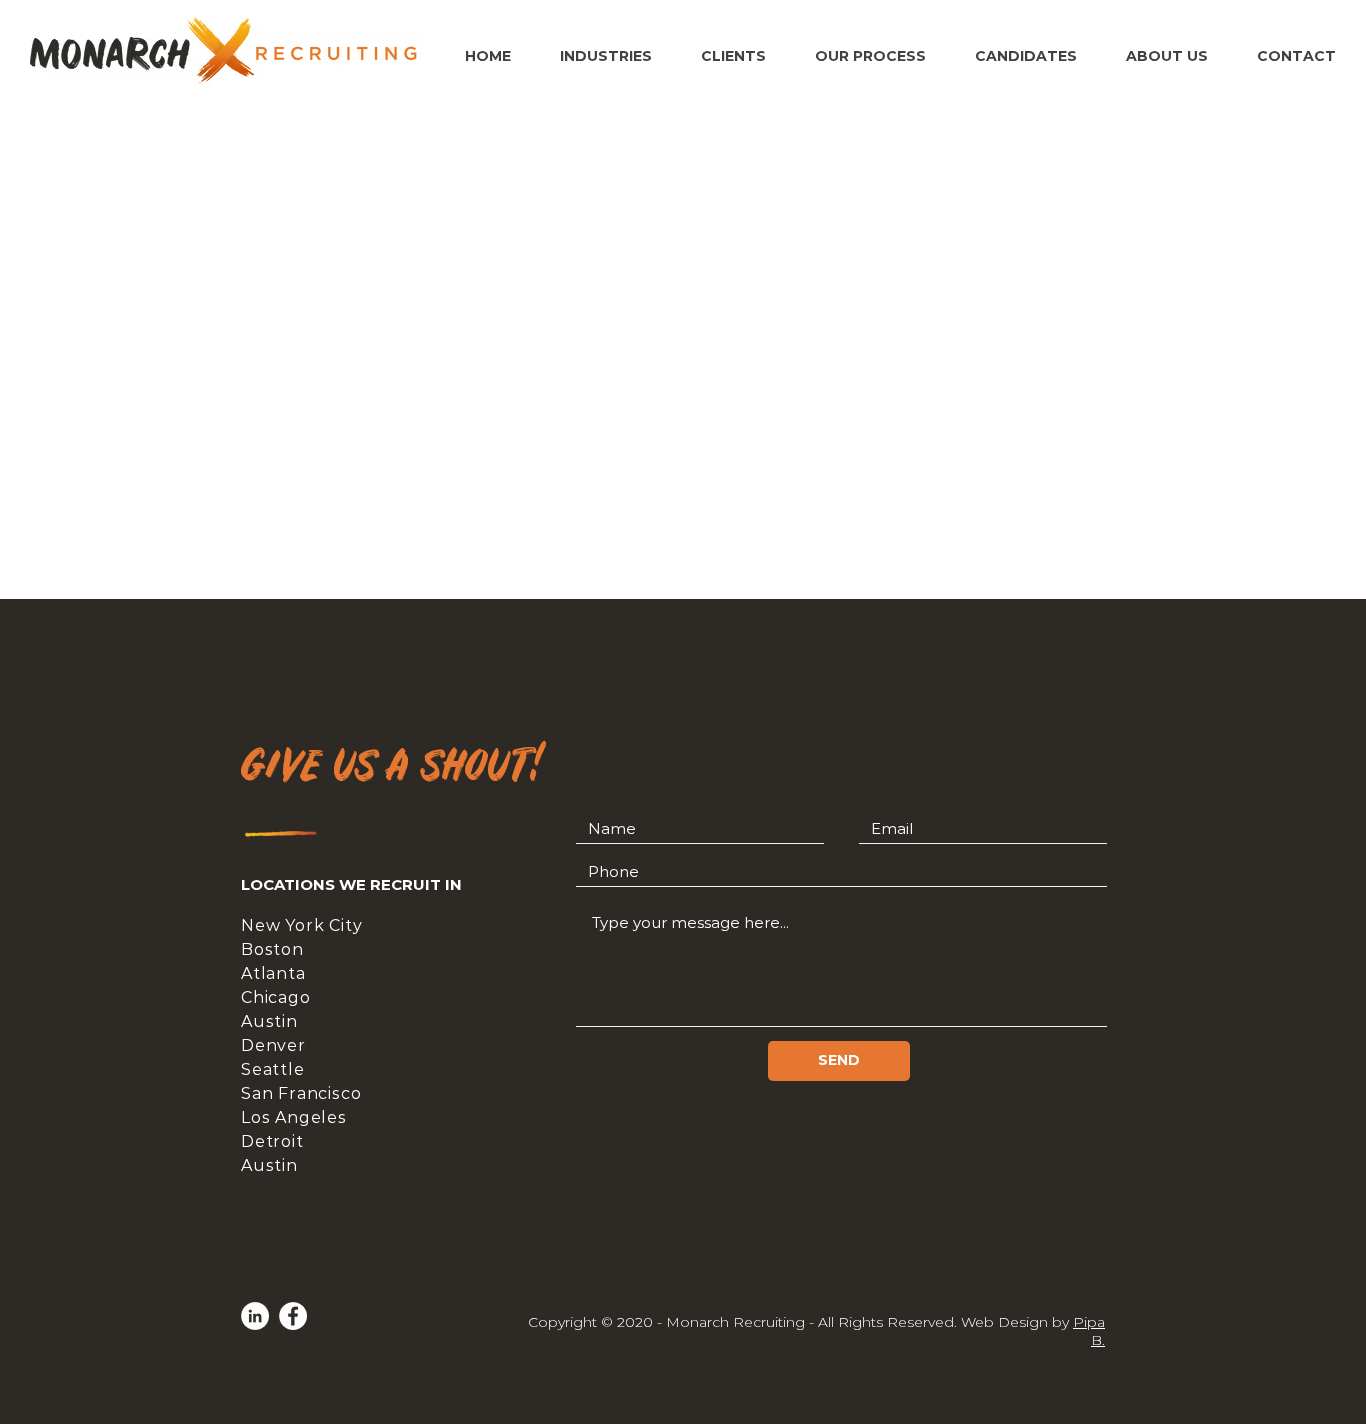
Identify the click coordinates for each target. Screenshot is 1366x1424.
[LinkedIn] (255, 1316)
